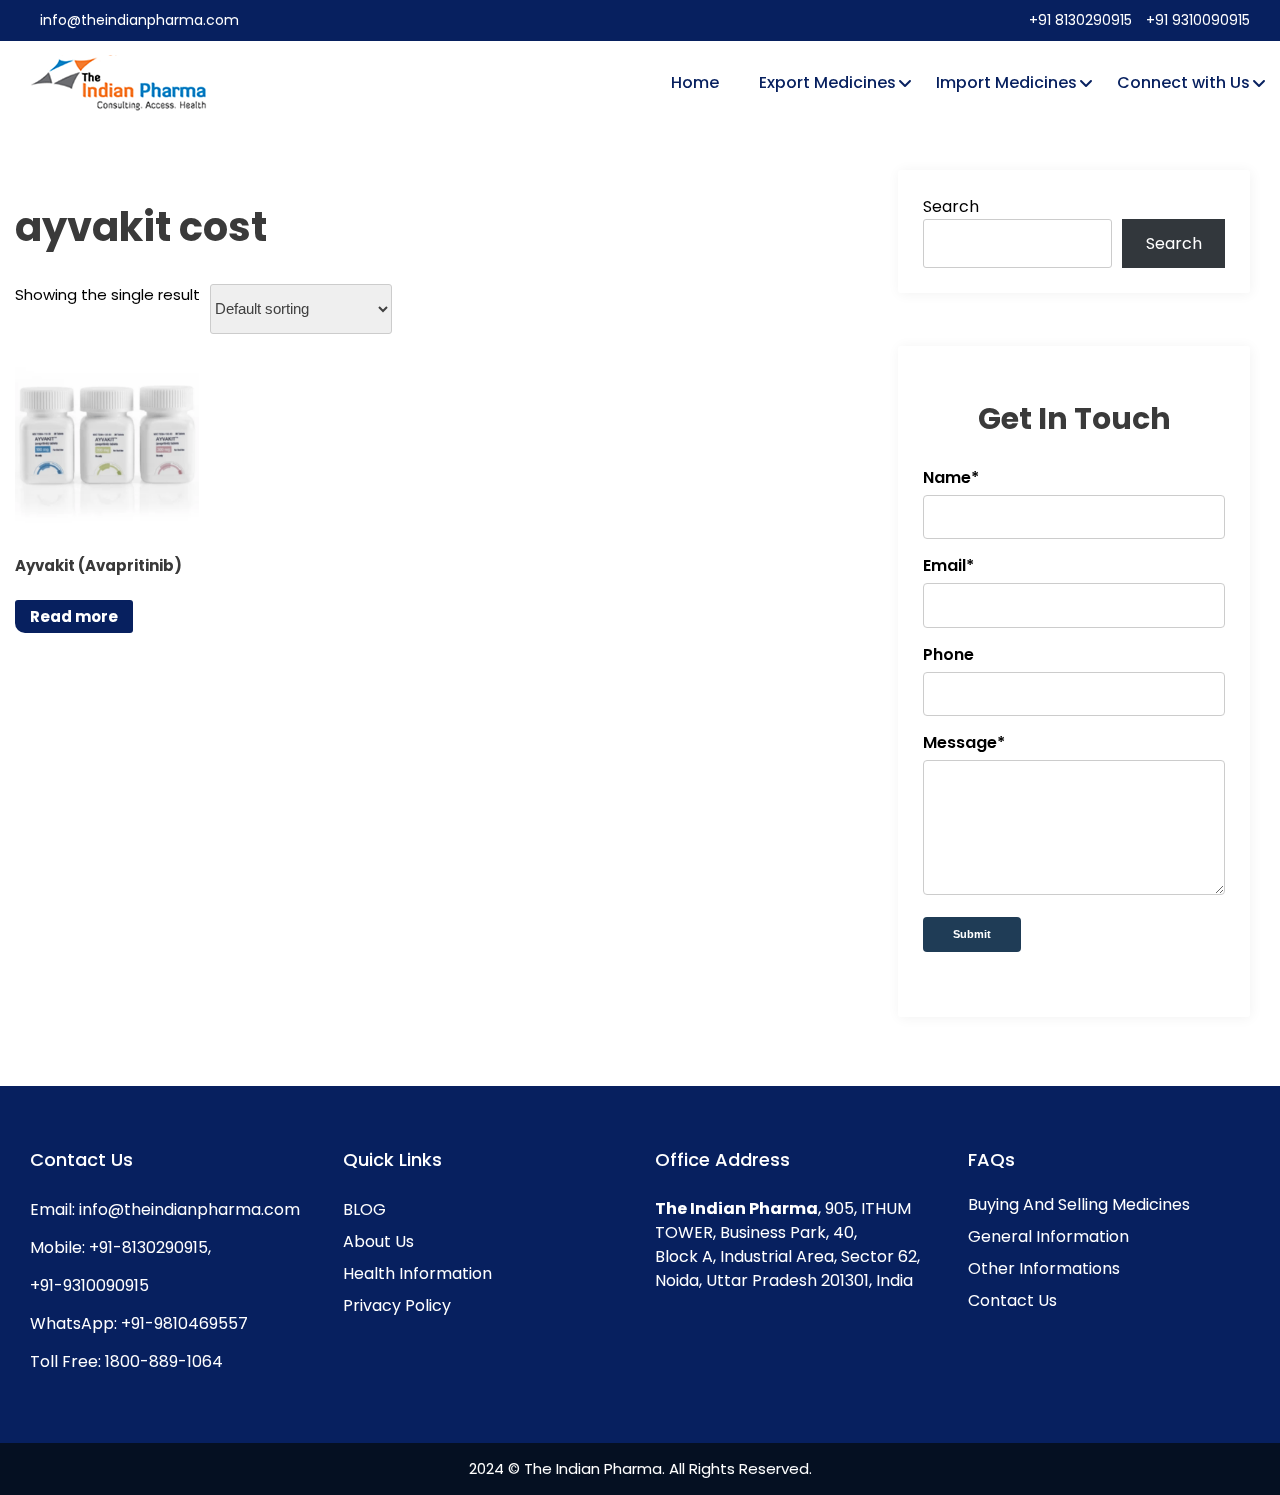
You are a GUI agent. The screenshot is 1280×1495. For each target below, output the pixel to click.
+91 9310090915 (1198, 20)
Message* (964, 742)
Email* (948, 565)
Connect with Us (1183, 82)
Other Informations (1044, 1268)
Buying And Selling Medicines (1079, 1204)
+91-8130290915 (146, 1247)
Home (695, 82)
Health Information (417, 1273)
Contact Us (1012, 1300)
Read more (74, 616)
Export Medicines (827, 82)
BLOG (364, 1209)
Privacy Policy (397, 1305)
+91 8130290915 (1082, 20)
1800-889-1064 (162, 1361)
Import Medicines (1006, 82)
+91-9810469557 (182, 1323)
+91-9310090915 (89, 1285)
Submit (972, 934)
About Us (378, 1241)
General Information (1048, 1236)
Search (951, 206)
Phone (948, 654)
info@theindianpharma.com (139, 20)
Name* (951, 477)
